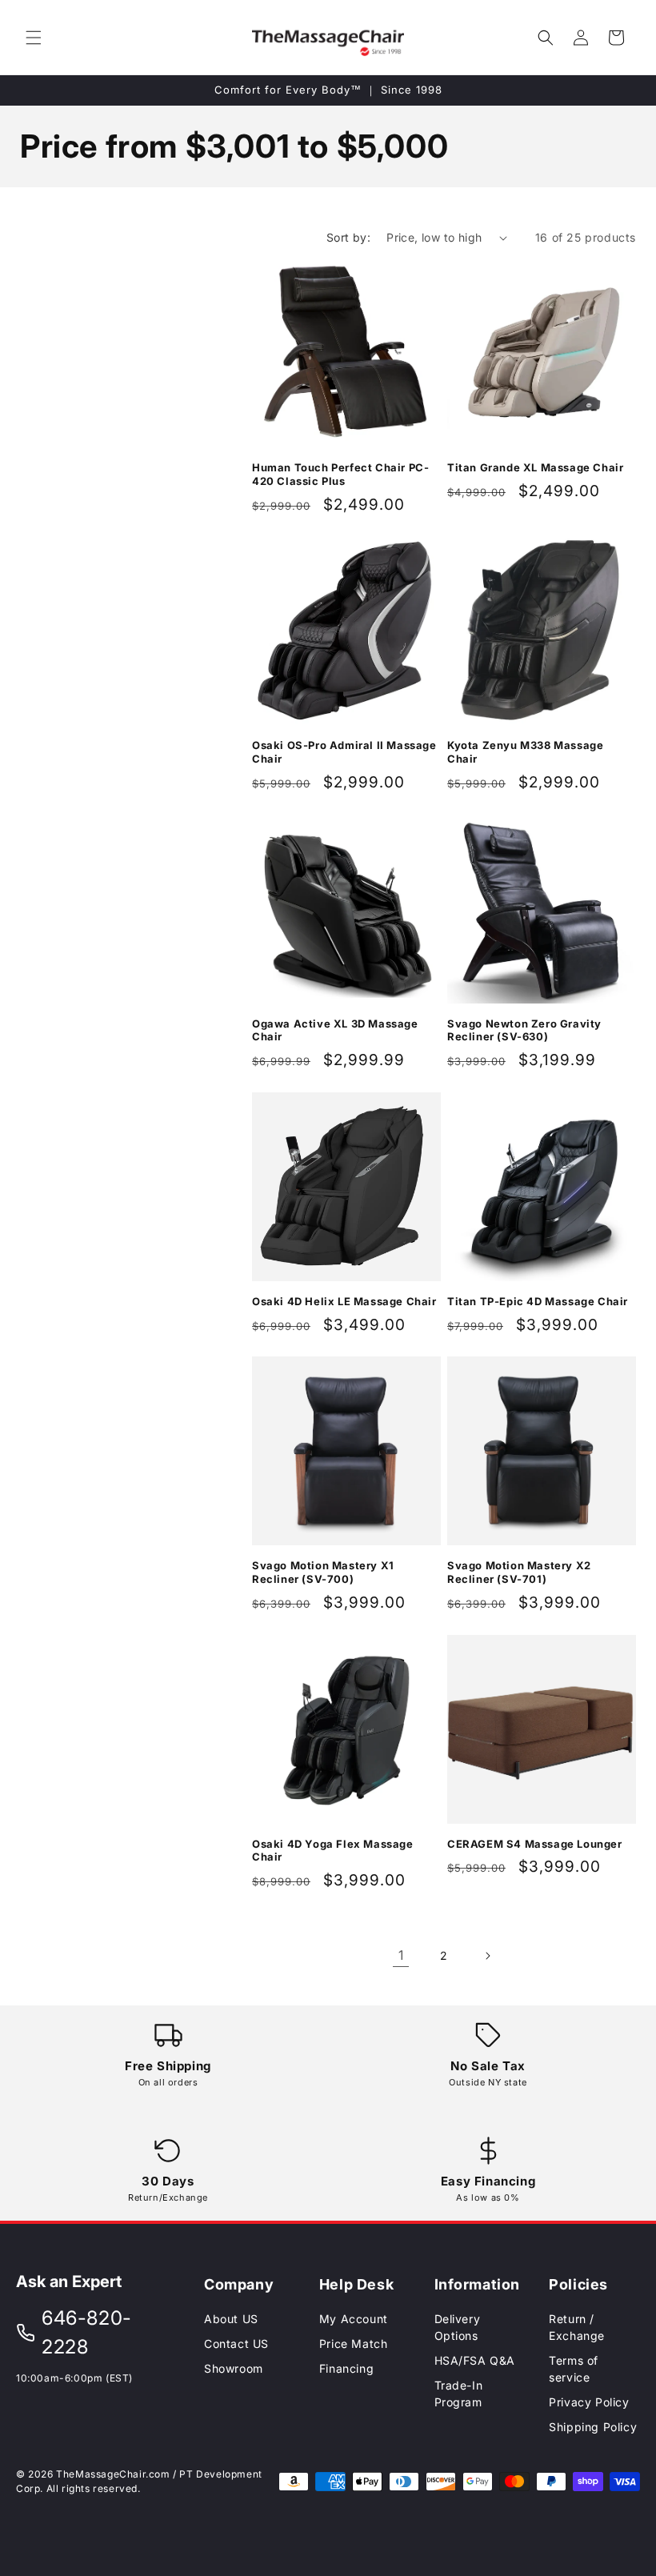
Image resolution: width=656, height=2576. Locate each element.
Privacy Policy (589, 2402)
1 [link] (401, 1955)
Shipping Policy (593, 2427)
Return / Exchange (577, 2327)
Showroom (234, 2368)
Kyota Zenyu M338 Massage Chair (525, 752)
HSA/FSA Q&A (475, 2360)
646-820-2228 (87, 2332)
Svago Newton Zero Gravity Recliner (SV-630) (524, 1030)
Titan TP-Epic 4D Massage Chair (538, 1301)
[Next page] (487, 1956)
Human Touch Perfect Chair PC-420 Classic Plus (340, 474)
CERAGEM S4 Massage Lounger (535, 1844)
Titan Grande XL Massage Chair (535, 467)
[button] (34, 38)
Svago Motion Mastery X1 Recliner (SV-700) (323, 1572)
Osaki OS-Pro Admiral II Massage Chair (344, 752)
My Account (354, 2319)
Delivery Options (458, 2327)
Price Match (354, 2344)
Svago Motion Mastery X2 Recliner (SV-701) (519, 1572)
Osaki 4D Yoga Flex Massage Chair (333, 1851)
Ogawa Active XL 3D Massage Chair (335, 1030)
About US (231, 2319)
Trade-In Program (459, 2394)
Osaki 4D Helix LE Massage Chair (344, 1301)
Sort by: (348, 237)
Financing (346, 2368)
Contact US (236, 2344)
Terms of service (574, 2369)
